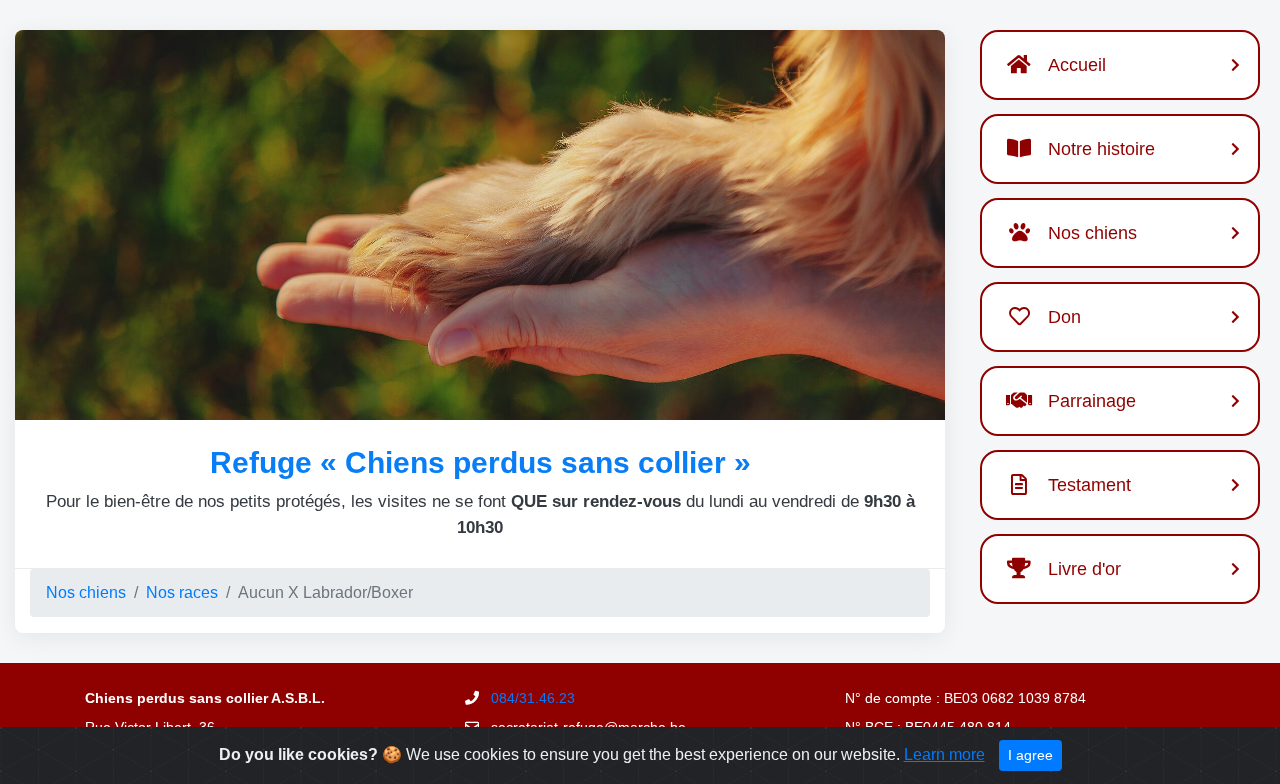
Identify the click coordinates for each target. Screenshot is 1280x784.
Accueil (1077, 65)
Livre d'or (1084, 569)
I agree (1030, 755)
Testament (1089, 485)
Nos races (182, 592)
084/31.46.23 (533, 698)
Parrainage (1092, 401)
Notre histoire (1101, 149)
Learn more (944, 754)
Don (1064, 317)
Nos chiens (86, 592)
